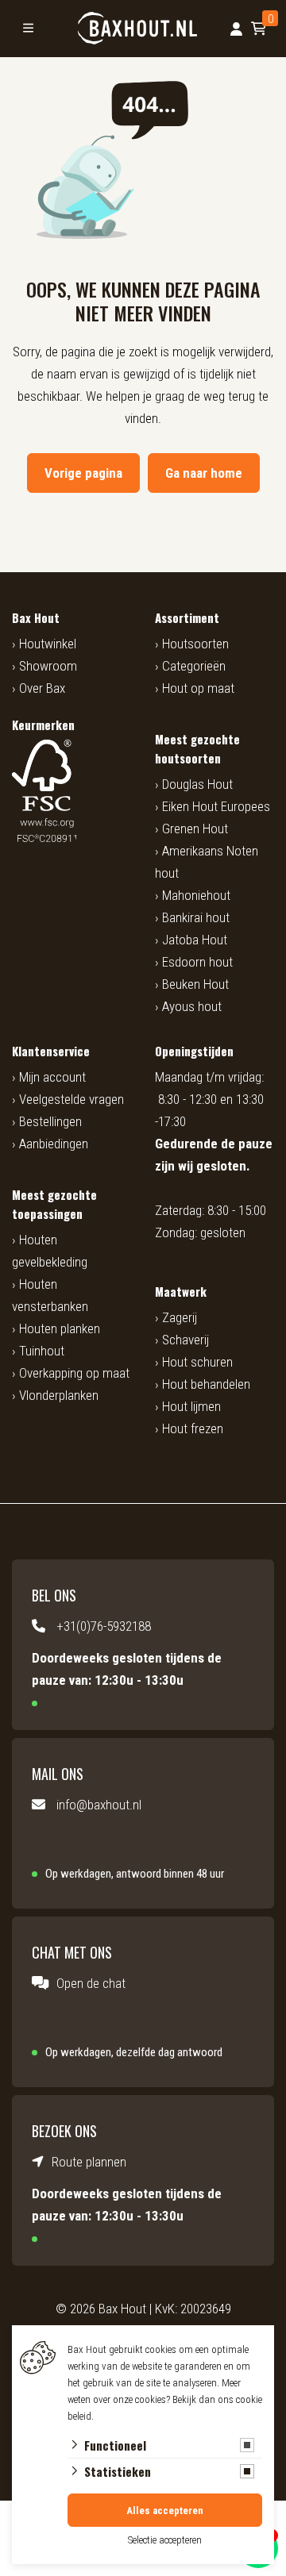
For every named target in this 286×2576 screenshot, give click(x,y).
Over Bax (42, 688)
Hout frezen (193, 1428)
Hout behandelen (206, 1384)
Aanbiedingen (54, 1144)
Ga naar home (204, 473)
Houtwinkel (48, 644)
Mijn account (52, 1077)
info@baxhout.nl (99, 1805)
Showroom (48, 666)
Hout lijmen (191, 1406)
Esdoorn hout (197, 962)
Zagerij (180, 1317)
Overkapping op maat (74, 1373)
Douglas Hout (197, 784)
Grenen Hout (195, 829)
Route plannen (89, 2162)
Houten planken (60, 1328)
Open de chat (91, 1983)
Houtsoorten (195, 644)
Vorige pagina (83, 473)
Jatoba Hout (195, 940)
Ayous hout (192, 1006)
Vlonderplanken (59, 1395)
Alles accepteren (165, 2511)
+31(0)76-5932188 (104, 1626)
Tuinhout (42, 1351)
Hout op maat (198, 688)
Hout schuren (197, 1362)
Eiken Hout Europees (216, 806)
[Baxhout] (137, 29)
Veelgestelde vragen (71, 1099)
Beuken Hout (195, 984)
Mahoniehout (196, 895)
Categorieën (194, 666)
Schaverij (186, 1340)
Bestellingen (50, 1121)
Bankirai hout (196, 917)
